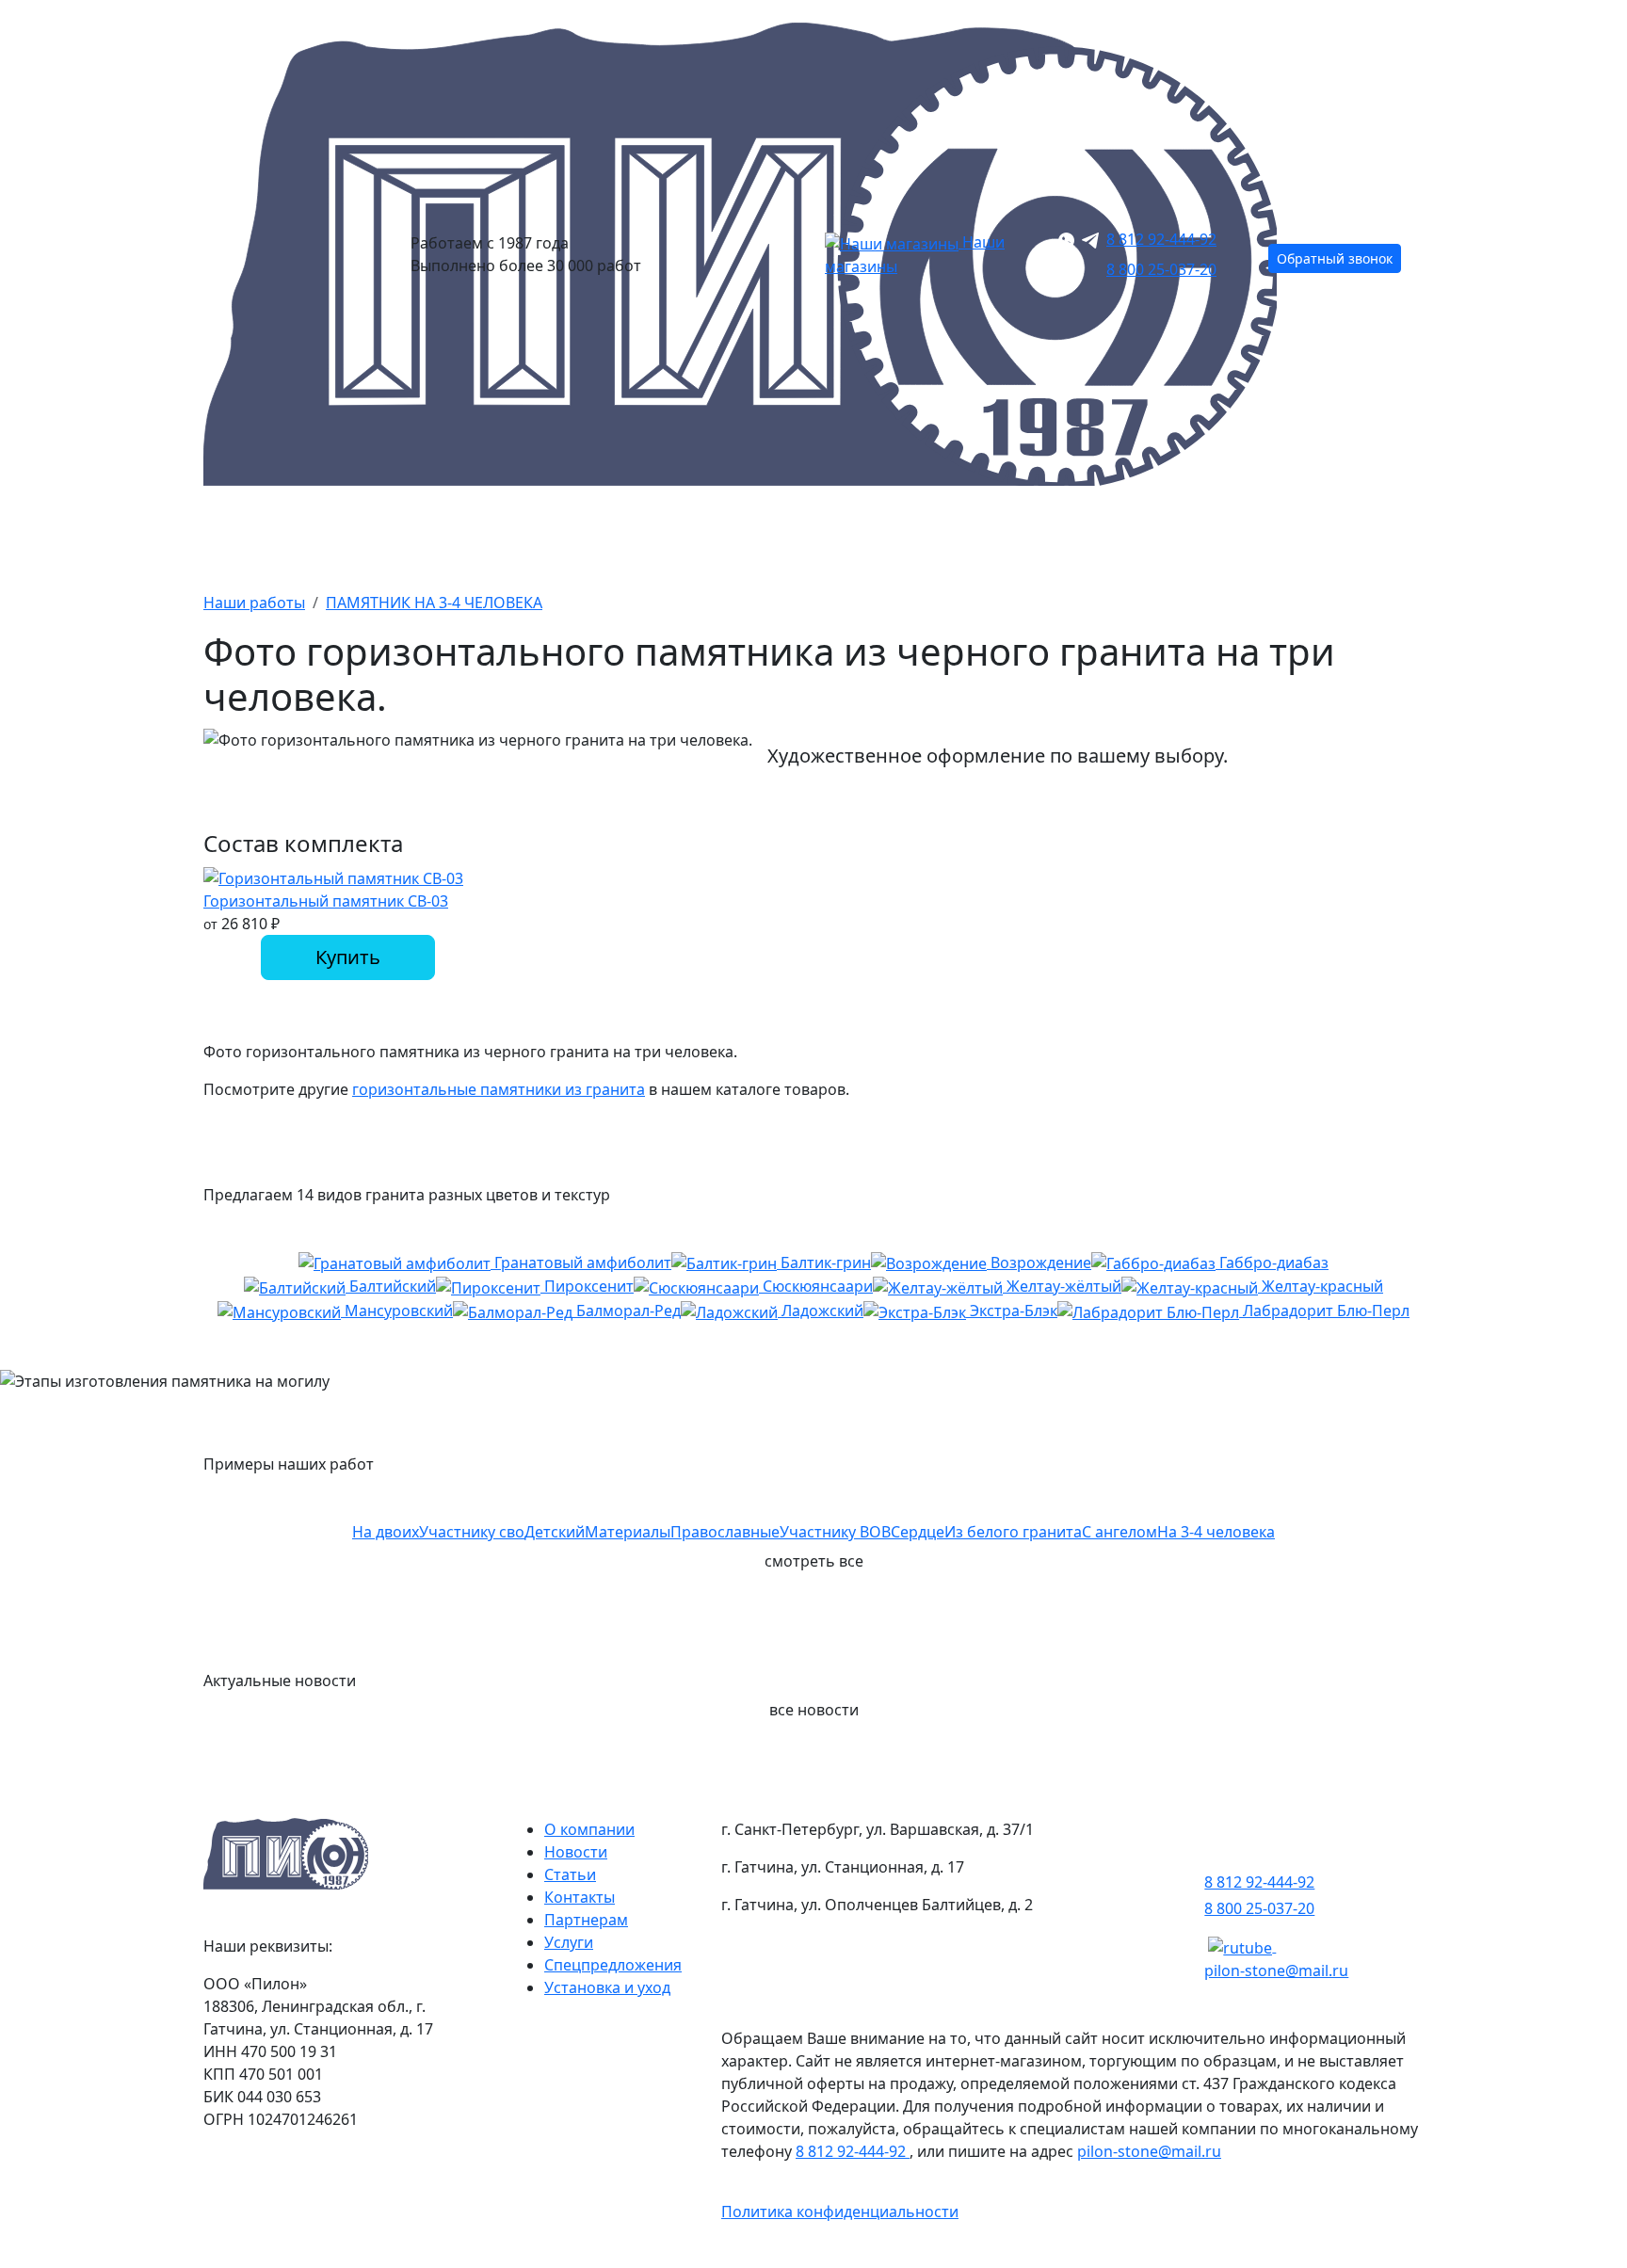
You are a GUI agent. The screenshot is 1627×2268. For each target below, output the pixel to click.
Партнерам (586, 1920)
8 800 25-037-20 (1161, 269)
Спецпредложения (613, 1965)
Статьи (570, 1874)
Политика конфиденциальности (840, 2212)
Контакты (1373, 535)
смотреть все (814, 1561)
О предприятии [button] (1164, 535)
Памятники (414, 535)
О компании (589, 1829)
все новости (814, 1710)
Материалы (752, 535)
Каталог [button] (240, 535)
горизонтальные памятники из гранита (499, 1089)
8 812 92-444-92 (1161, 239)
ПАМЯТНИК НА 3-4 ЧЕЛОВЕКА (434, 603)
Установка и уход (607, 1987)
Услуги (569, 1942)
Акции (583, 535)
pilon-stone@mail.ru (1276, 1970)
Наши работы (949, 535)
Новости (576, 1852)
